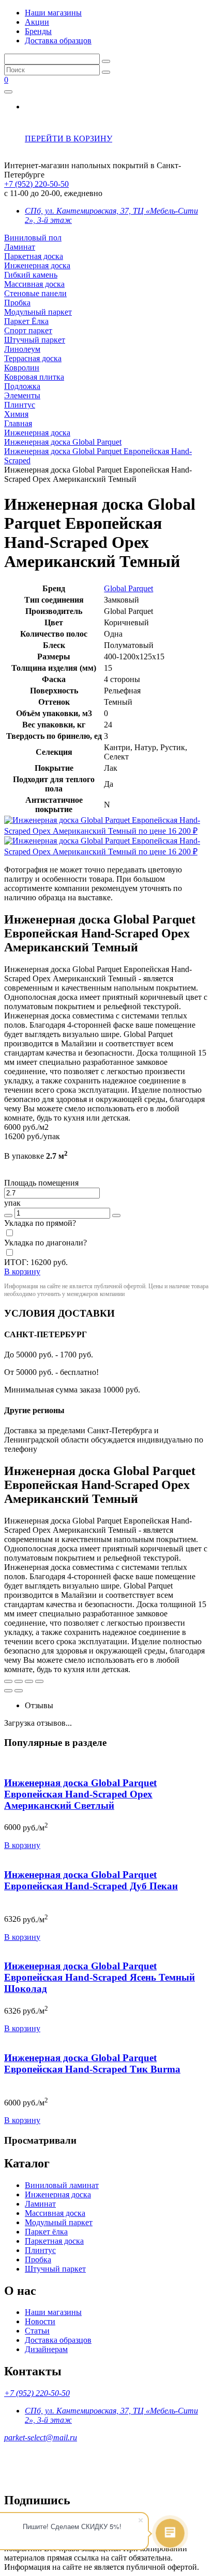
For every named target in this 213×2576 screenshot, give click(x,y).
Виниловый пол (33, 238)
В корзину (22, 1845)
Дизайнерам (46, 2349)
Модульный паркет (38, 312)
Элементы (22, 395)
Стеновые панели (35, 293)
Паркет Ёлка (26, 321)
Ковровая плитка (34, 377)
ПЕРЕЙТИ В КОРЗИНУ (69, 139)
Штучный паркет (35, 340)
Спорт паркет (28, 330)
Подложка (22, 386)
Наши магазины (53, 13)
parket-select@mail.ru (41, 2437)
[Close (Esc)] (8, 1681)
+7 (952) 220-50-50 (36, 184)
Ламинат (20, 247)
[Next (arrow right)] (19, 1691)
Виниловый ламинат (62, 2185)
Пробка (17, 303)
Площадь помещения (41, 1183)
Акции (37, 22)
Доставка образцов (58, 40)
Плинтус (20, 405)
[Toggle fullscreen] (29, 1681)
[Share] (19, 1681)
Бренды (38, 31)
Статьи (37, 2331)
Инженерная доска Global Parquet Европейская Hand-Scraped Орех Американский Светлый (80, 1794)
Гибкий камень (31, 275)
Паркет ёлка (46, 2232)
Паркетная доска (34, 256)
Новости (40, 2321)
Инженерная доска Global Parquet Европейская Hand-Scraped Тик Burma (92, 2063)
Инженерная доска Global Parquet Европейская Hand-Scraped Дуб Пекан (91, 1880)
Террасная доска (33, 358)
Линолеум (22, 349)
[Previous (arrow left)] (8, 1691)
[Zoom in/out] (39, 1681)
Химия (16, 414)
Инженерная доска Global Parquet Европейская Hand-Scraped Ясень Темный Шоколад (100, 1977)
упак (12, 1203)
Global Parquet (128, 588)
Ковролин (22, 368)
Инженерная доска (37, 265)
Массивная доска (34, 284)
